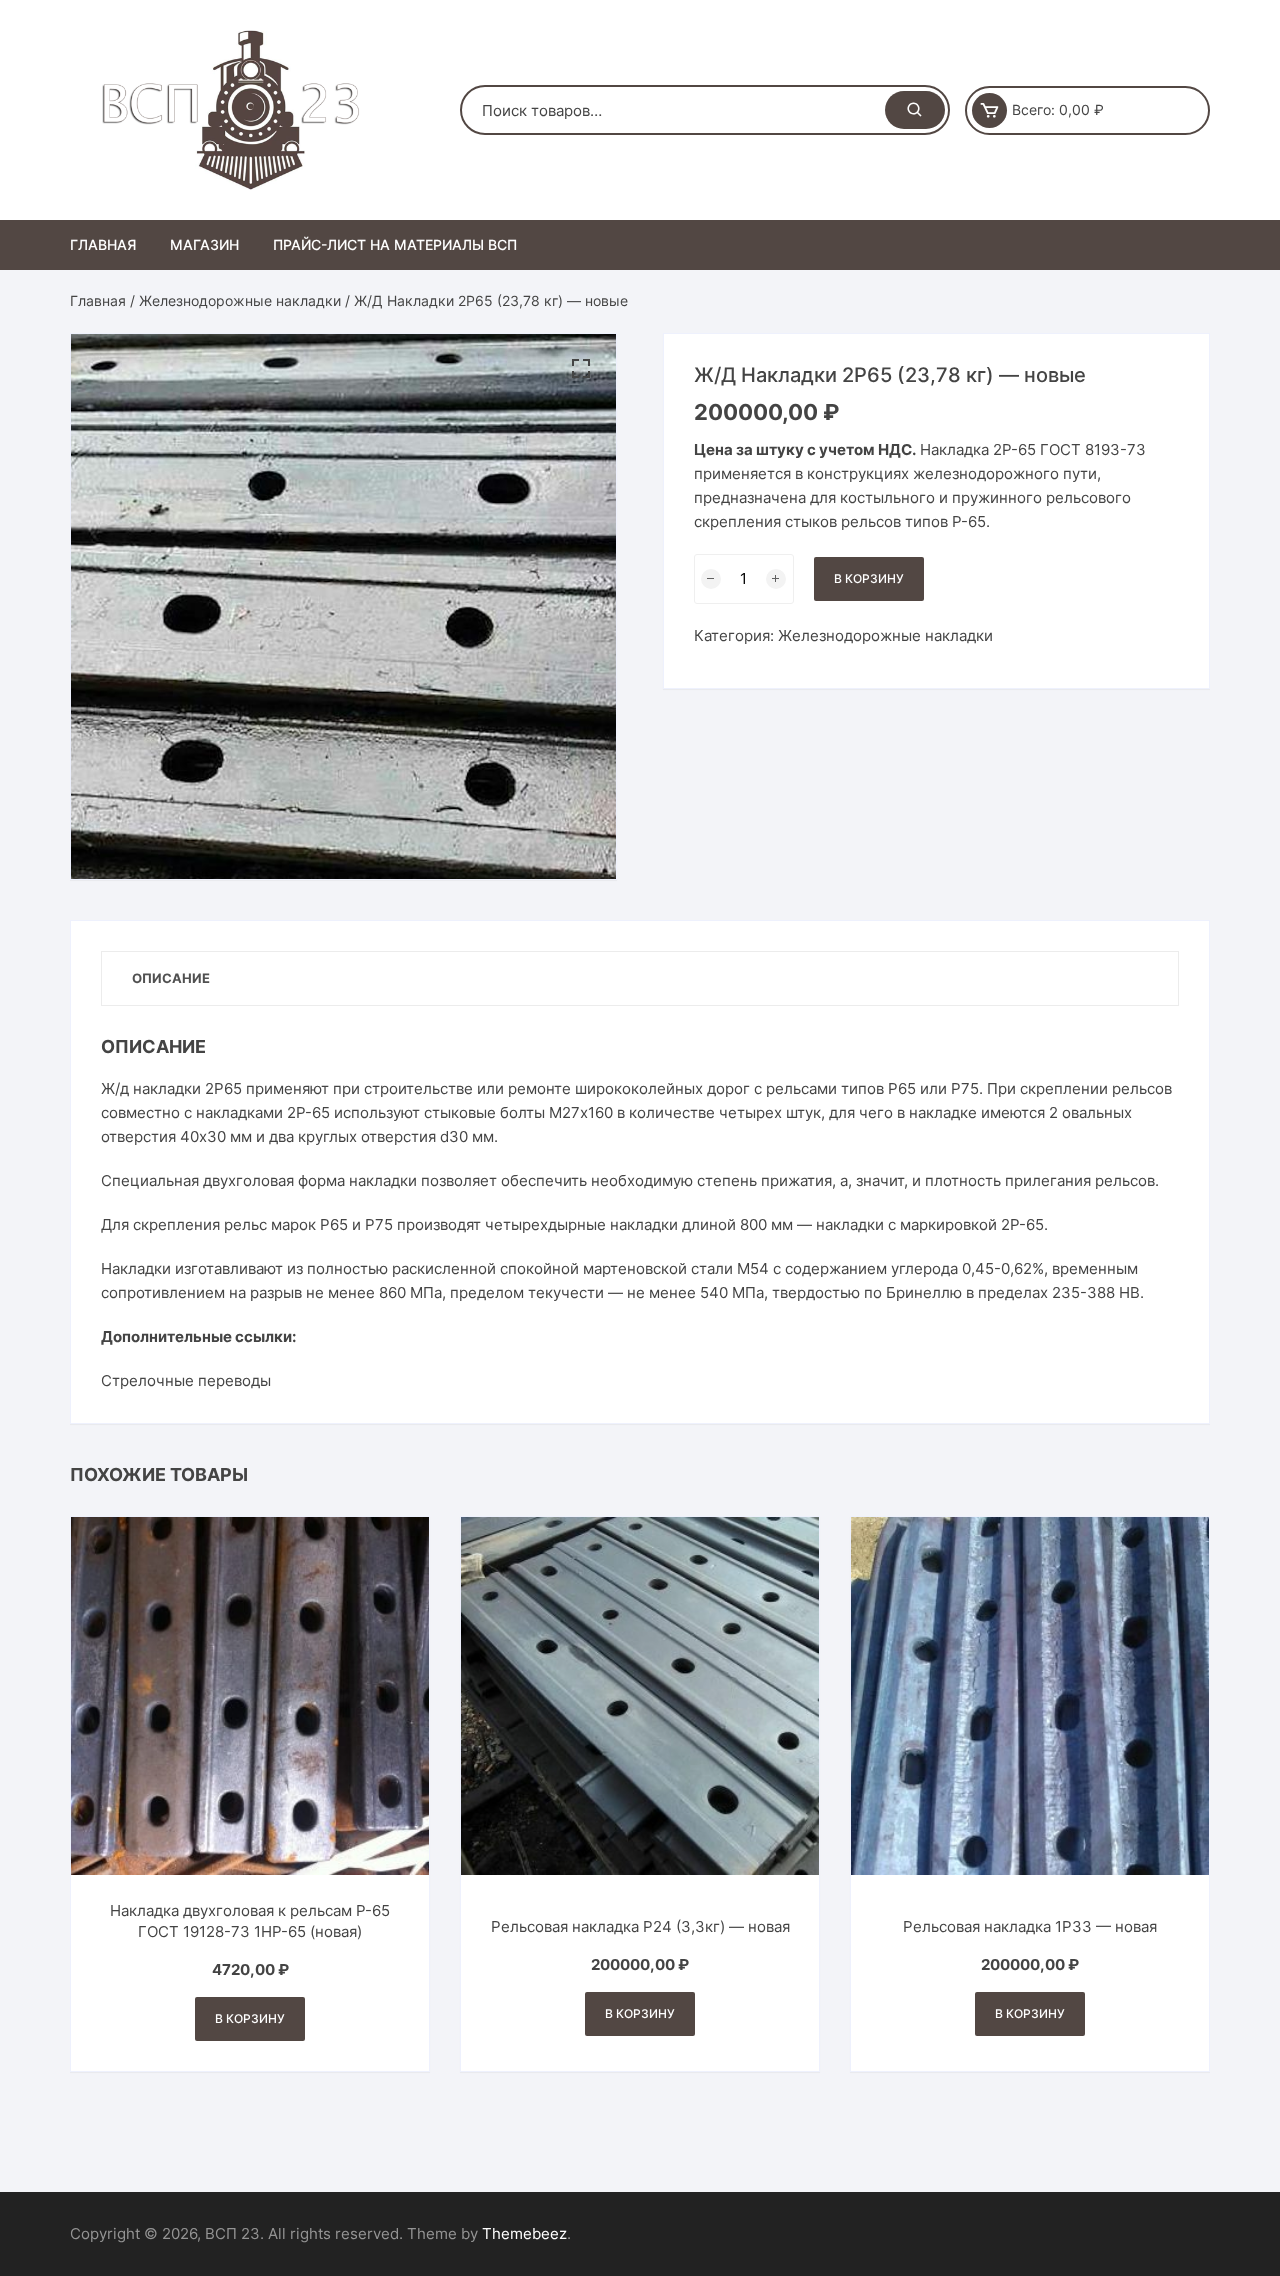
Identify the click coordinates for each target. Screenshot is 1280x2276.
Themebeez (524, 2233)
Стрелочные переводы (186, 1380)
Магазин (204, 244)
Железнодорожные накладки (240, 300)
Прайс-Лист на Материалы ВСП (395, 244)
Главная (103, 244)
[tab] (171, 978)
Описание (171, 978)
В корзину (869, 578)
